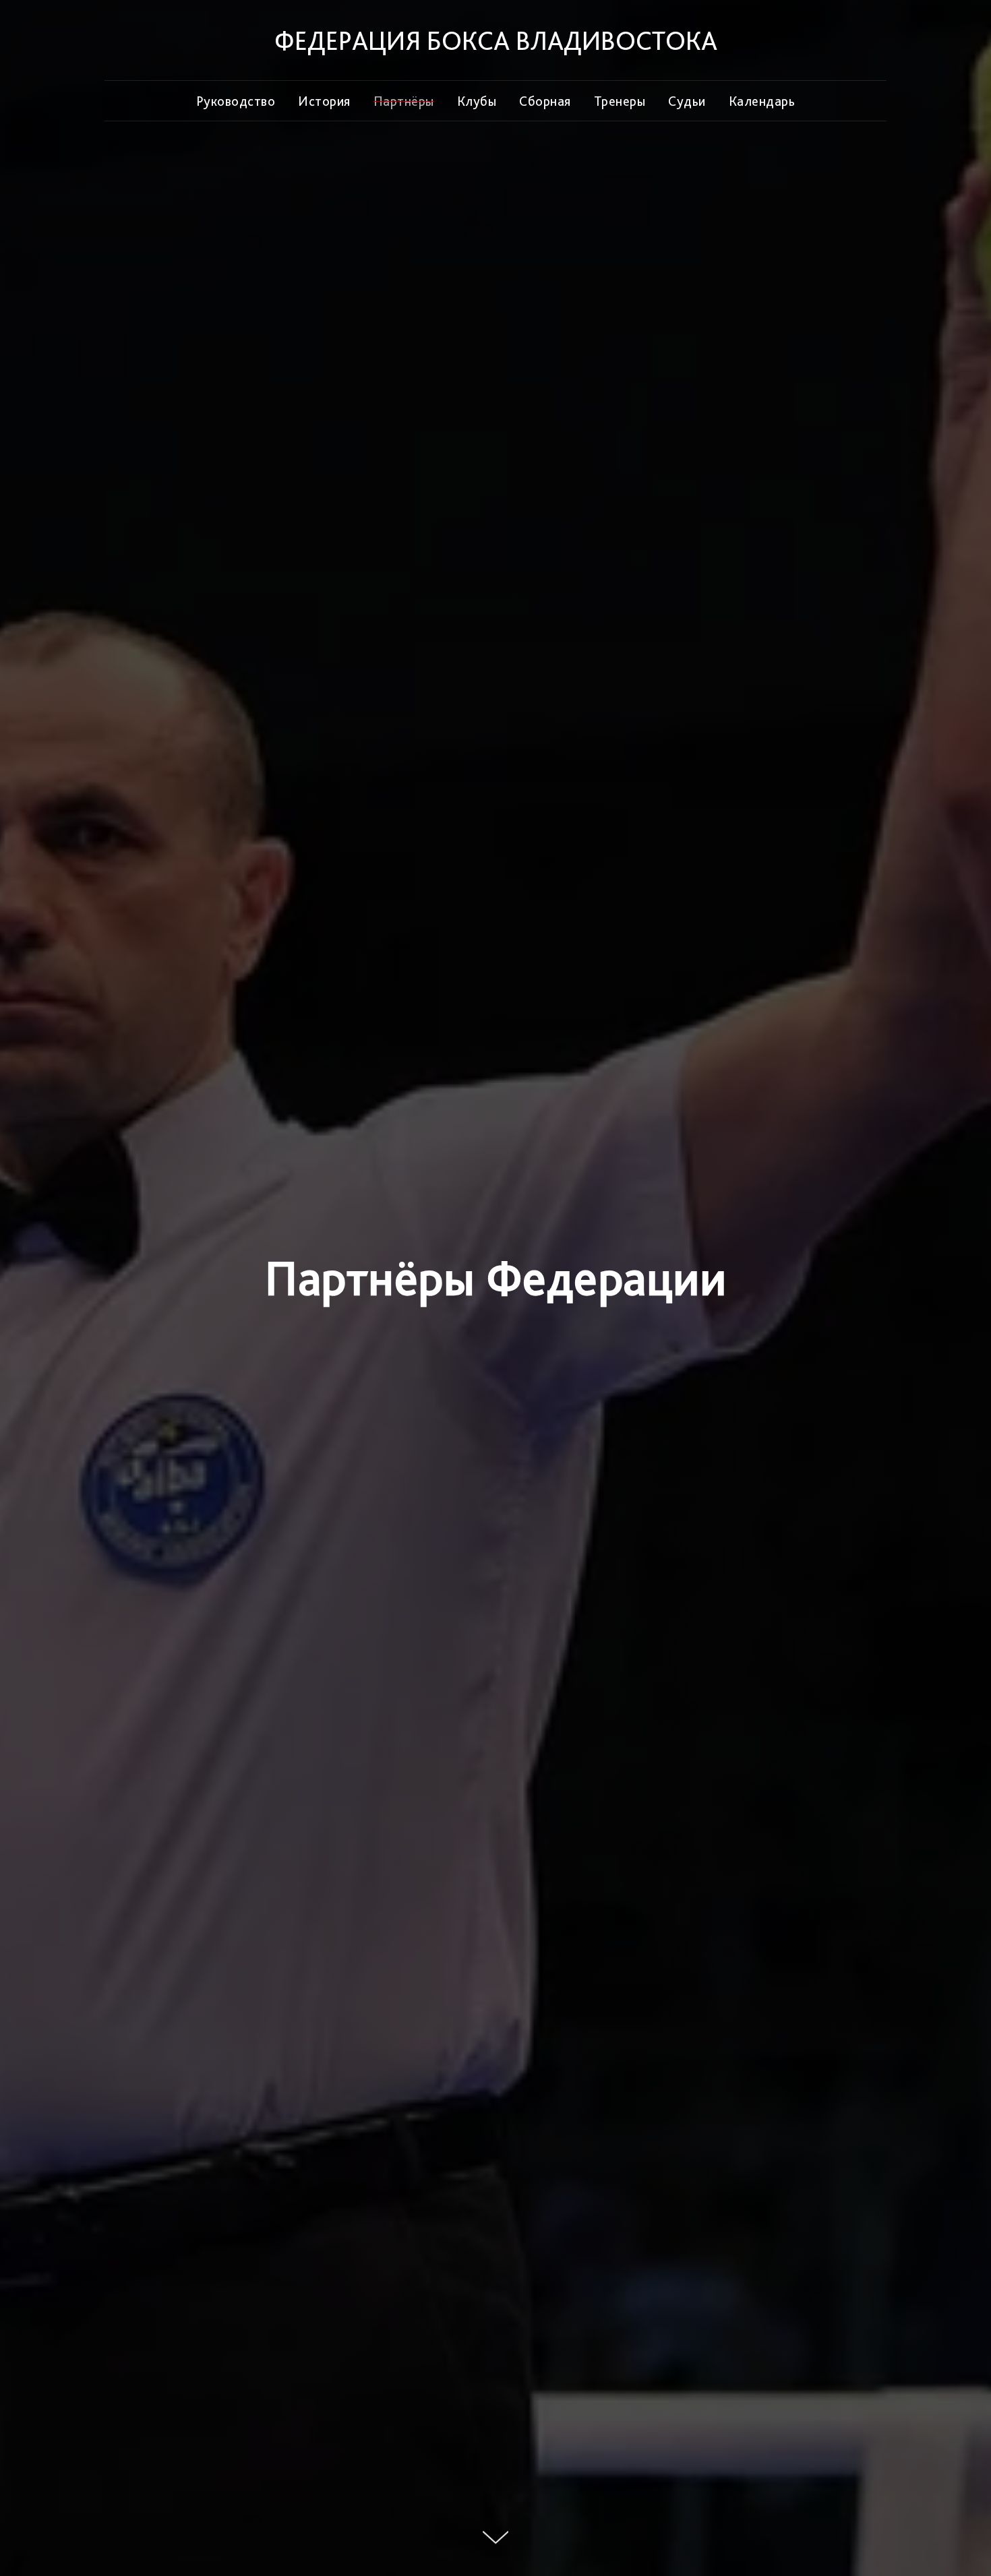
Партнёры (404, 101)
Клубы (477, 101)
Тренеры (620, 101)
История (324, 101)
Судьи (687, 101)
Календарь (762, 101)
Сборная (545, 101)
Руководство (236, 101)
